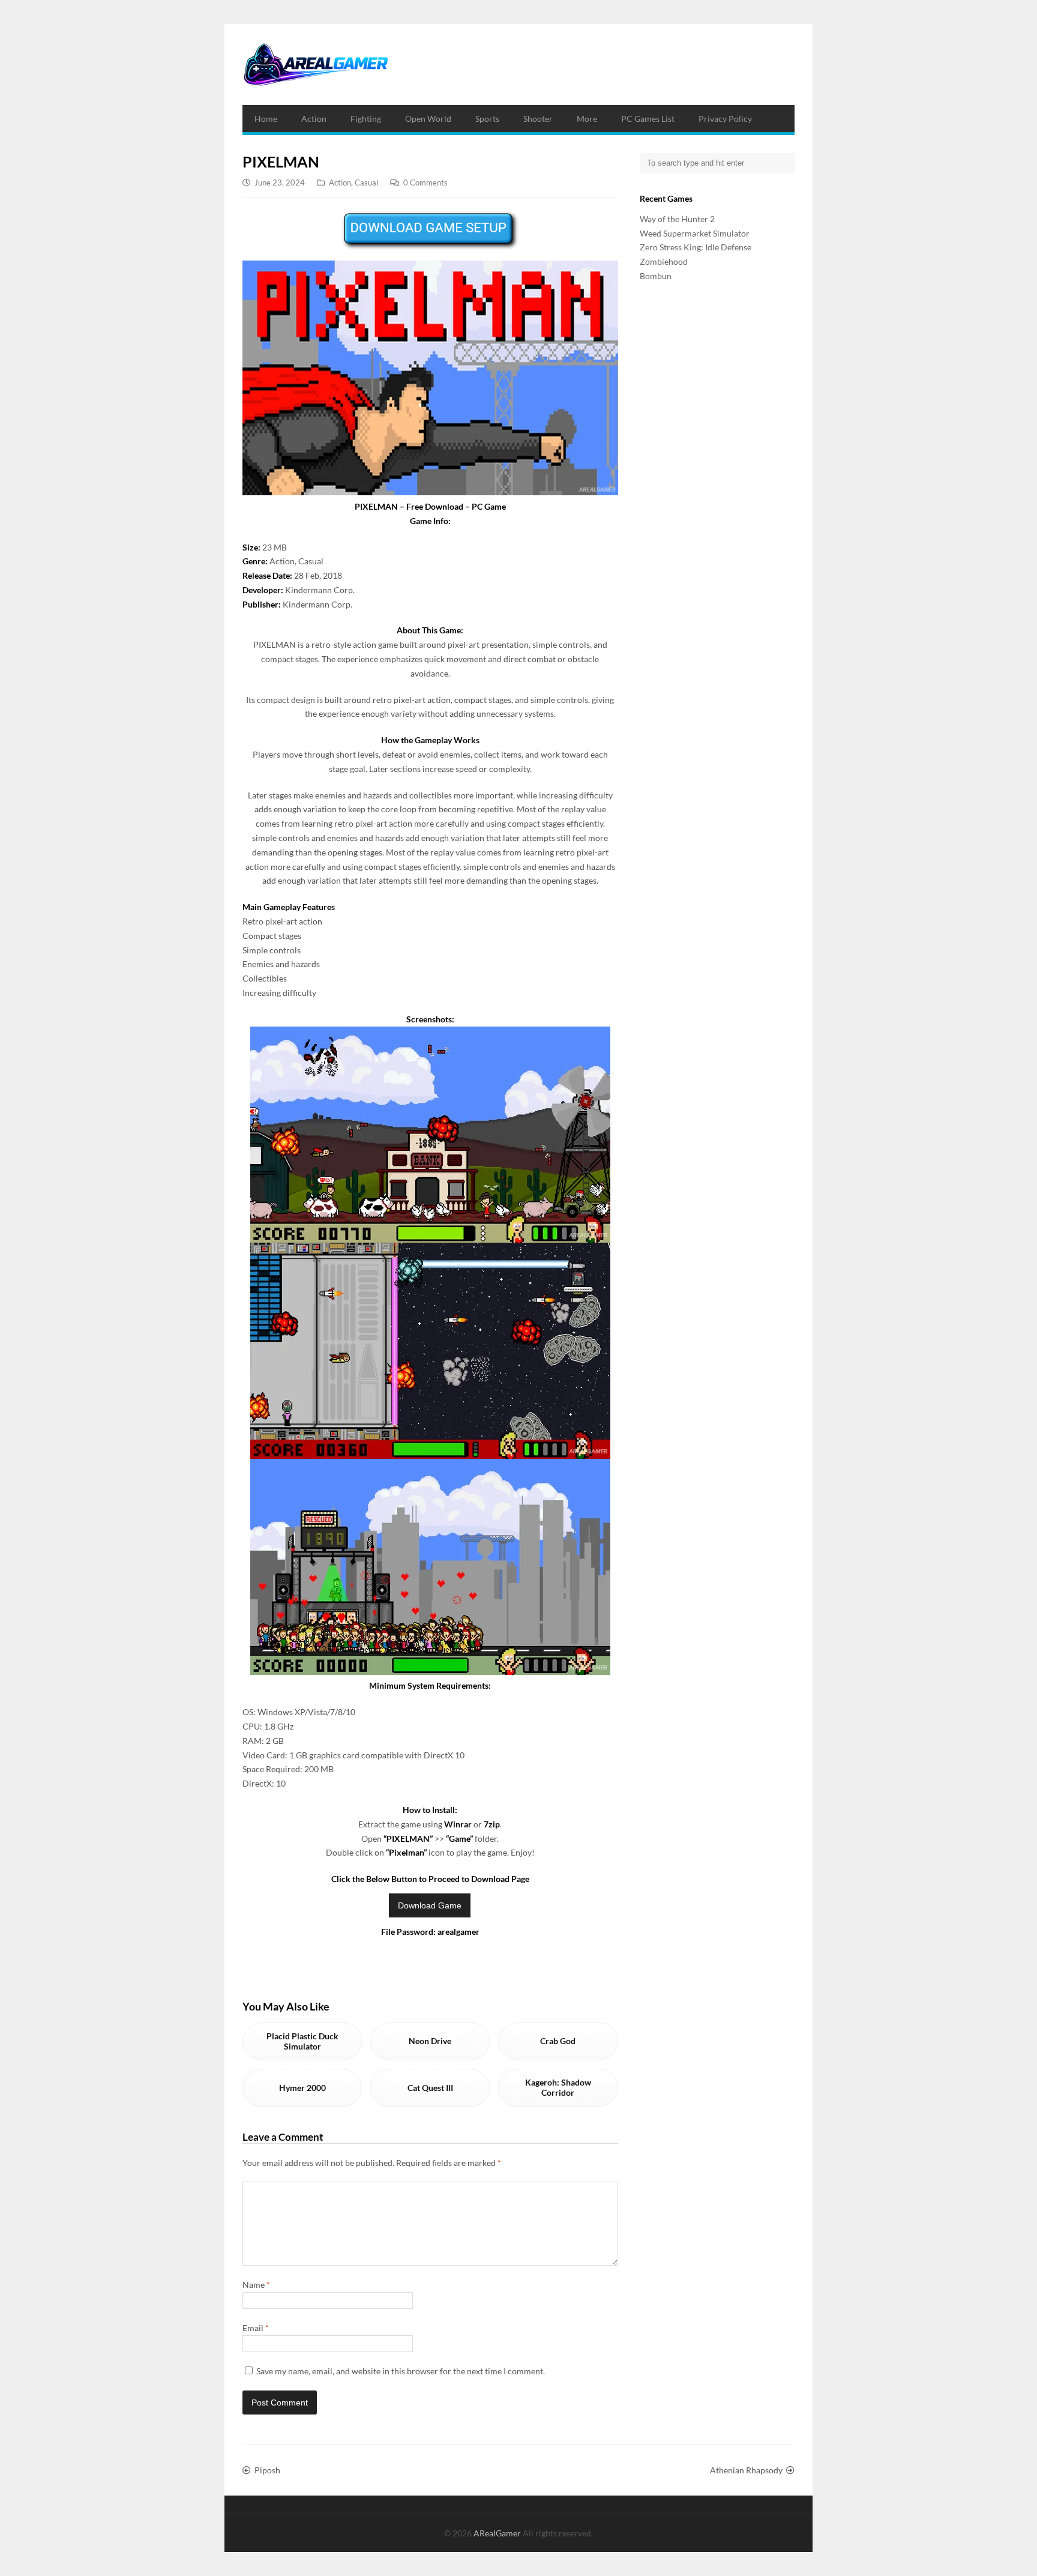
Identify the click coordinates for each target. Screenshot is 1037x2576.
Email (256, 2328)
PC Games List (648, 119)
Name (256, 2285)
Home (266, 119)
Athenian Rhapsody (746, 2470)
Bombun (656, 276)
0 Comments (425, 182)
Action (314, 119)
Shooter (538, 119)
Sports (487, 119)
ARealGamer (498, 2533)
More (587, 119)
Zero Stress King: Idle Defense (696, 247)
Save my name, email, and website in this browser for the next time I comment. (401, 2371)
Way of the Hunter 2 (677, 219)
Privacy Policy (725, 119)
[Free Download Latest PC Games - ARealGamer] (315, 65)
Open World (428, 119)
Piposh (267, 2470)
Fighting (366, 119)
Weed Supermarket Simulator (695, 233)
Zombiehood (664, 261)
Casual (366, 182)
